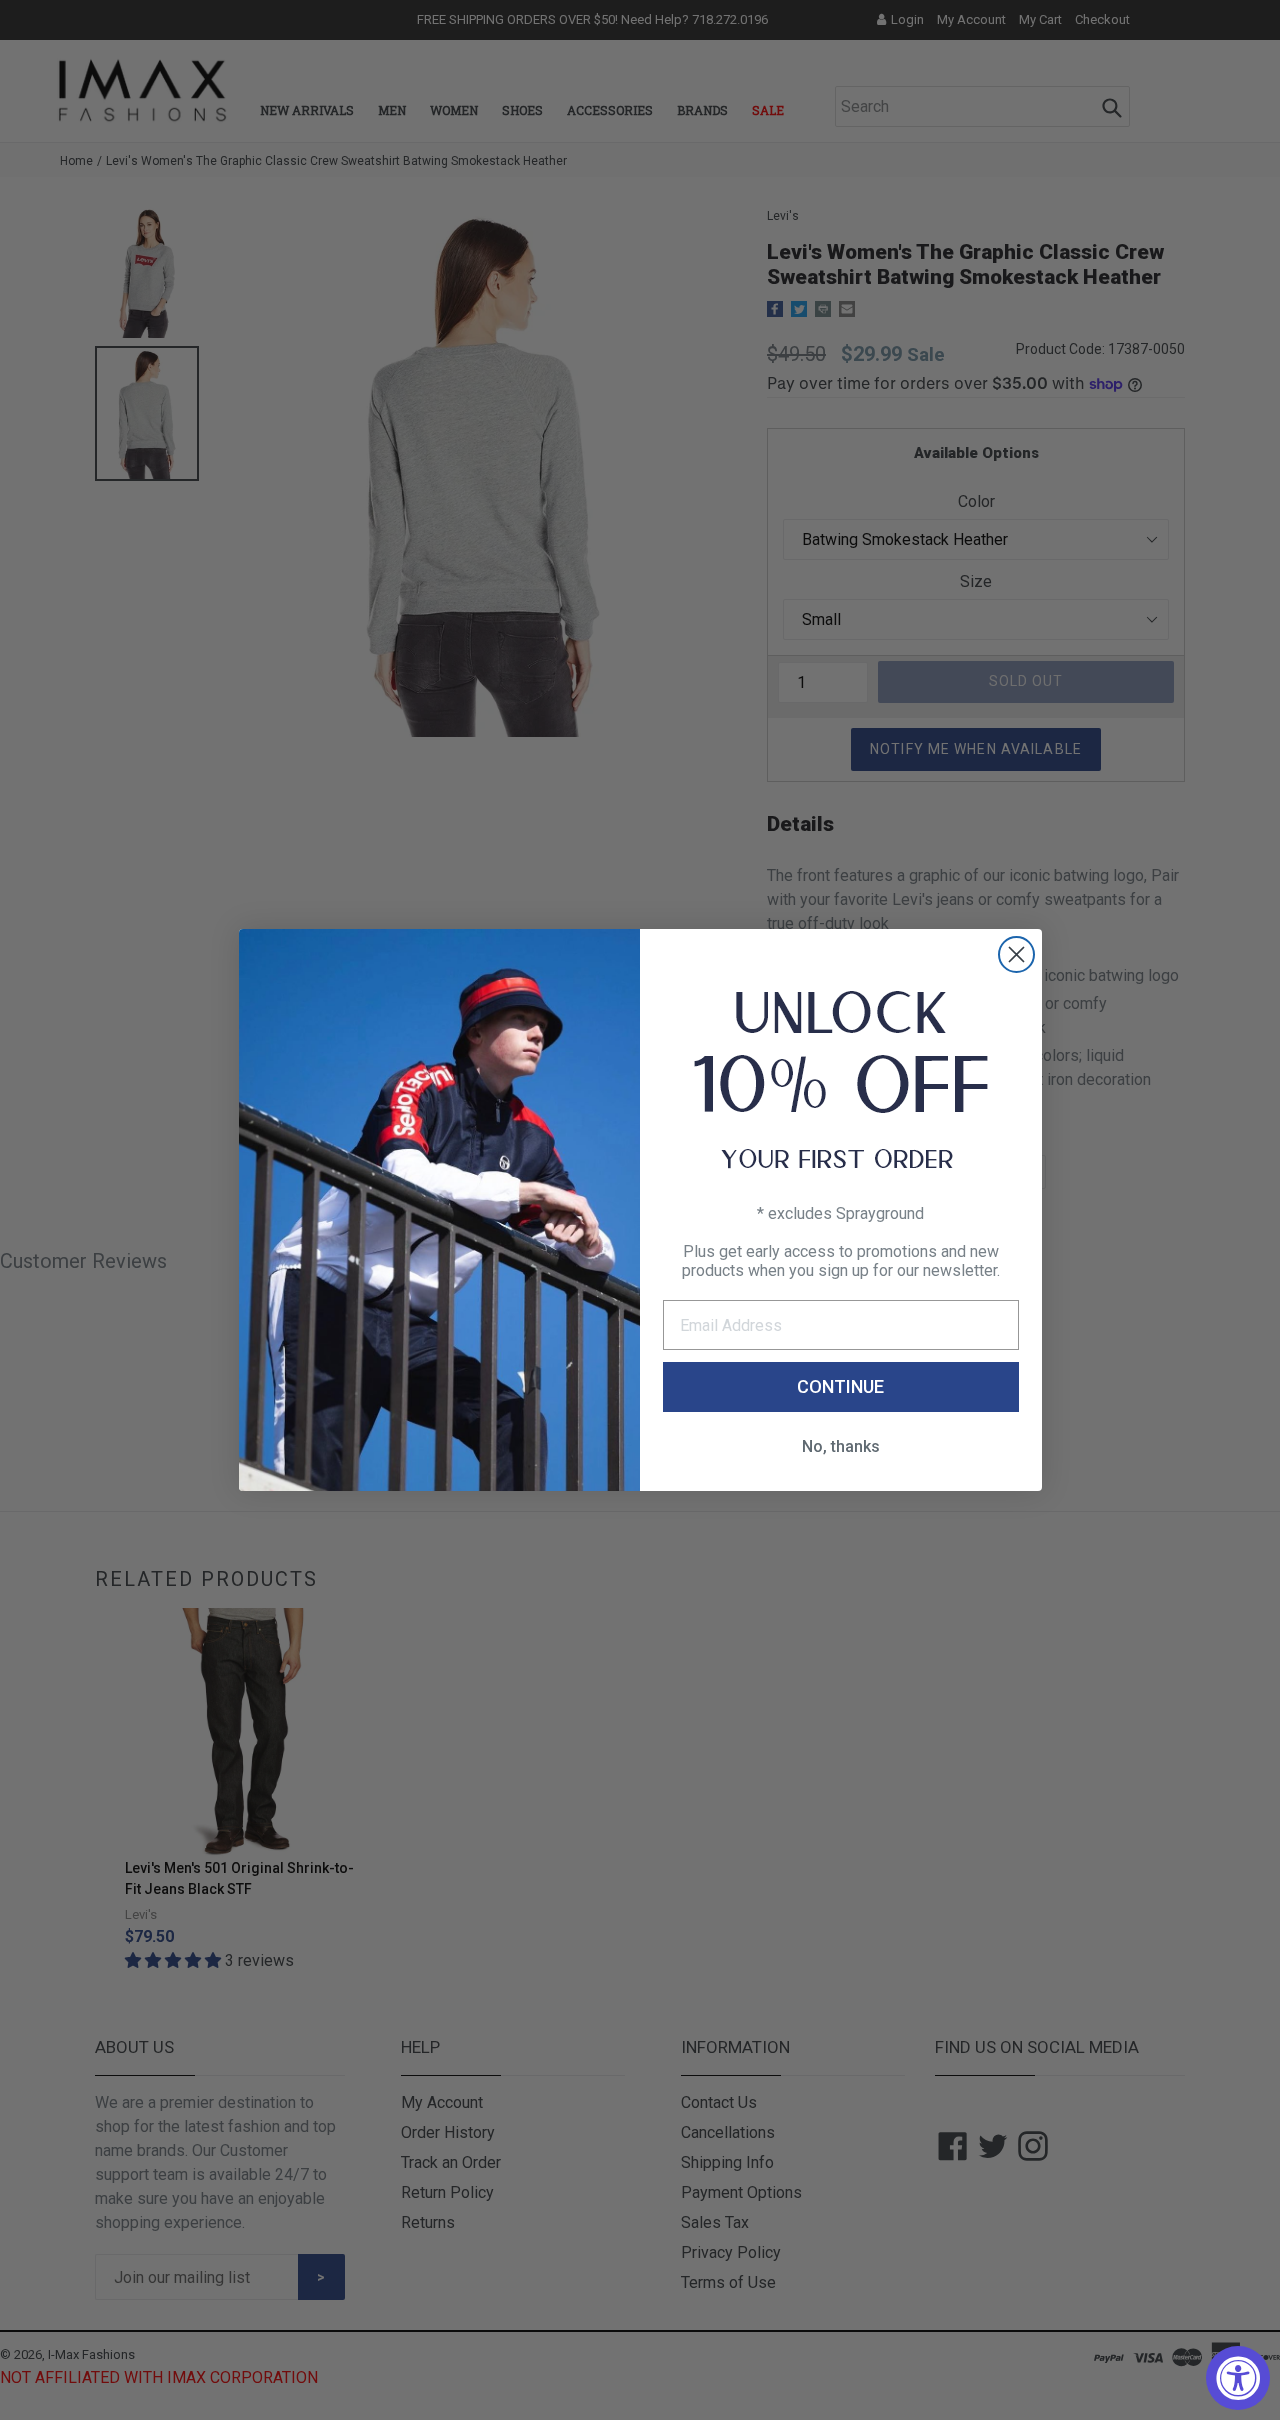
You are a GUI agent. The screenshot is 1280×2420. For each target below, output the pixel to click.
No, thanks (841, 1446)
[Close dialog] (1016, 954)
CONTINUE (840, 1386)
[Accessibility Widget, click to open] (1238, 2378)
